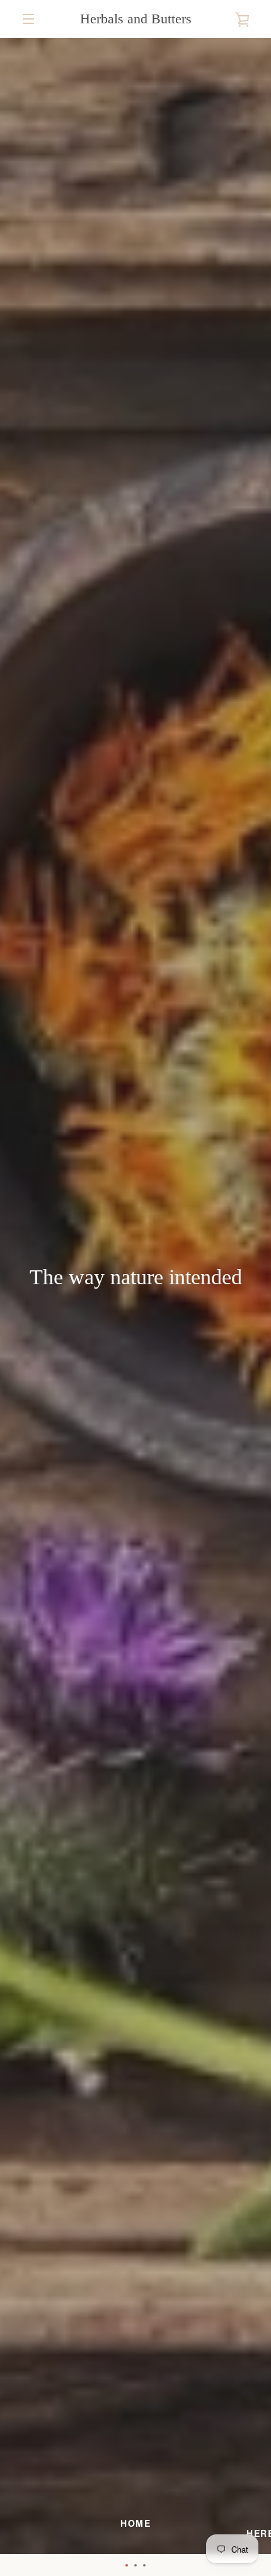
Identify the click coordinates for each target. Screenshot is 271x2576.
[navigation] (28, 19)
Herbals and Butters (136, 19)
